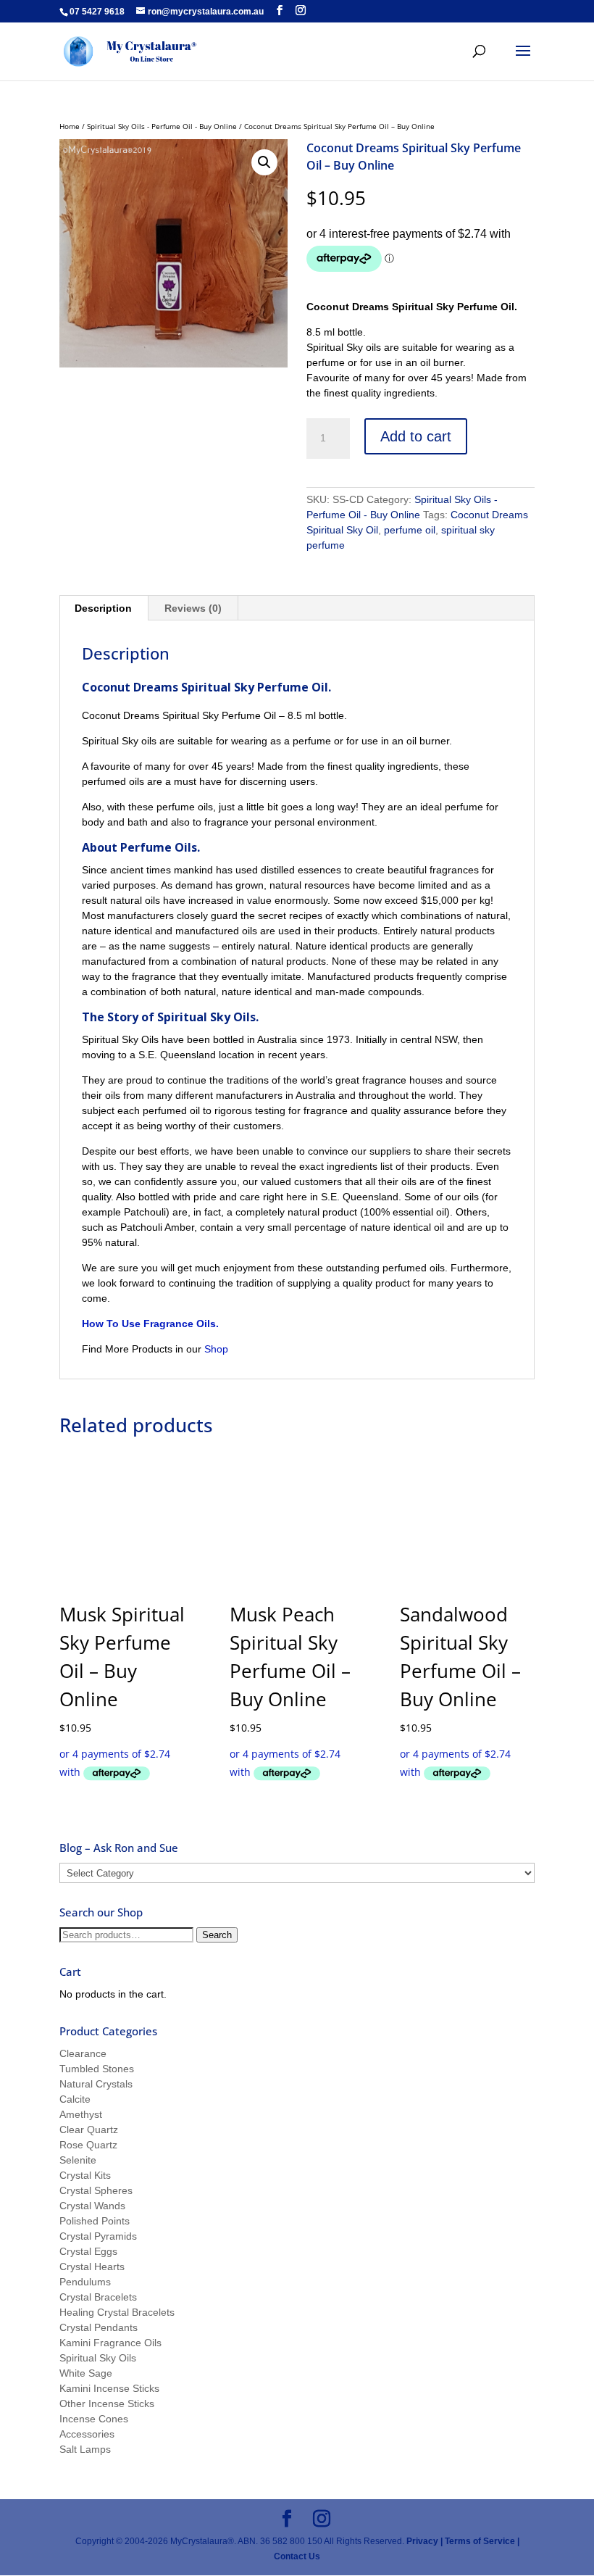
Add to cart (416, 436)
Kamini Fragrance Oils (110, 2343)
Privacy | (424, 2541)
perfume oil (410, 530)
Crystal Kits (85, 2175)
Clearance (83, 2053)
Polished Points (95, 2221)
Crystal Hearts (92, 2267)
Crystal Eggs (88, 2251)
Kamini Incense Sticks (109, 2388)
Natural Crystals (96, 2084)
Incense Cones (94, 2419)
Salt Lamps (85, 2449)
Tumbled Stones (97, 2069)
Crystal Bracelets (98, 2297)
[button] (264, 162)
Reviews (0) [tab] (193, 608)
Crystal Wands (92, 2206)
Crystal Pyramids (98, 2236)
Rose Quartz (88, 2145)
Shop (218, 1349)
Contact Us (297, 2556)
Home (70, 126)
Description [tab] (103, 608)
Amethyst (81, 2114)
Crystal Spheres (96, 2190)
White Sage (86, 2373)
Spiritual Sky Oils (98, 2358)
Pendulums (85, 2282)
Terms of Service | (482, 2541)
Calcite (75, 2099)
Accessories (87, 2434)
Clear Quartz (89, 2130)
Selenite (78, 2160)
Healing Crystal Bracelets (117, 2312)
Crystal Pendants (99, 2327)
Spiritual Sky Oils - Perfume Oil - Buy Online (162, 126)
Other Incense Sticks (107, 2403)
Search (217, 1935)
